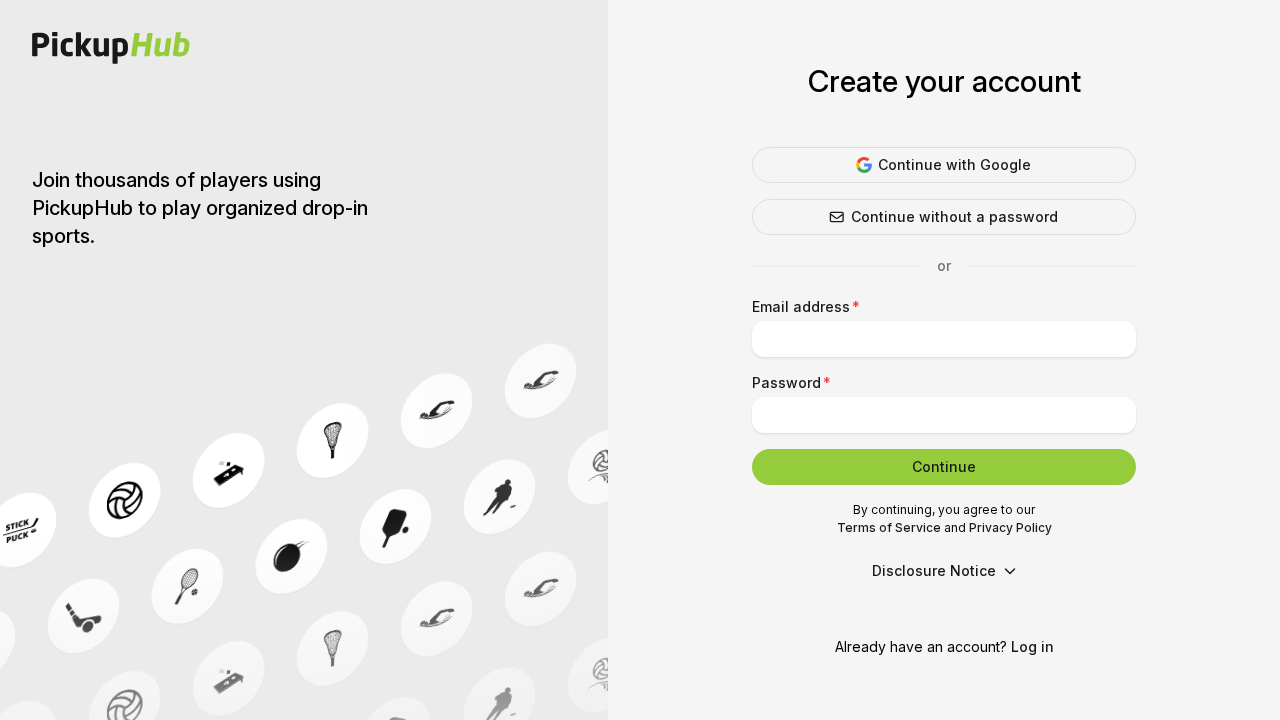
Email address (801, 306)
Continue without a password (954, 216)
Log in (1032, 646)
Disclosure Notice (934, 570)
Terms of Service (889, 527)
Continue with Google (954, 164)
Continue (944, 466)
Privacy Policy (1010, 527)
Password (786, 382)
